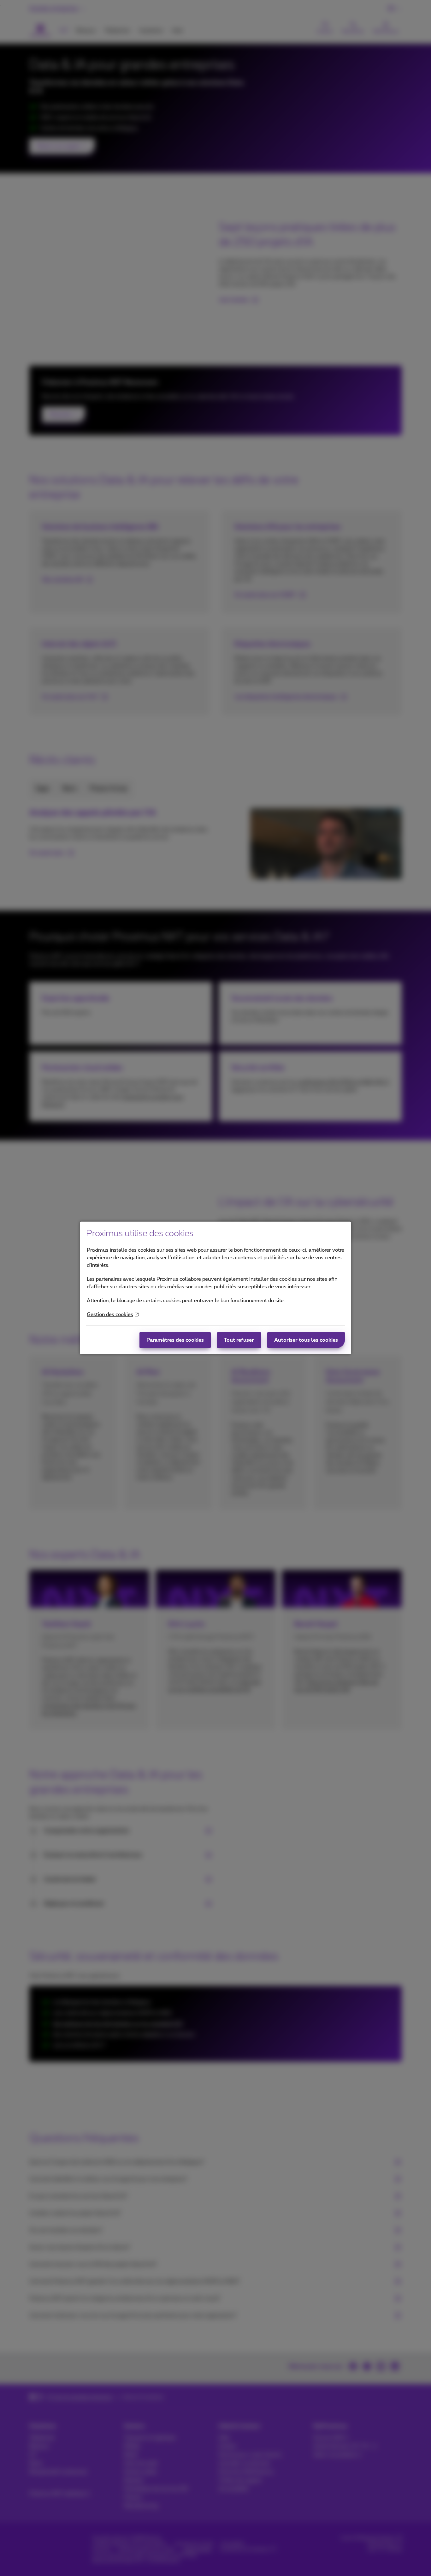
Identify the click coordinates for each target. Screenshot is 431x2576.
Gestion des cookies (110, 1315)
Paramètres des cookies (175, 1340)
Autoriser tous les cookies (306, 1340)
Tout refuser (239, 1340)
